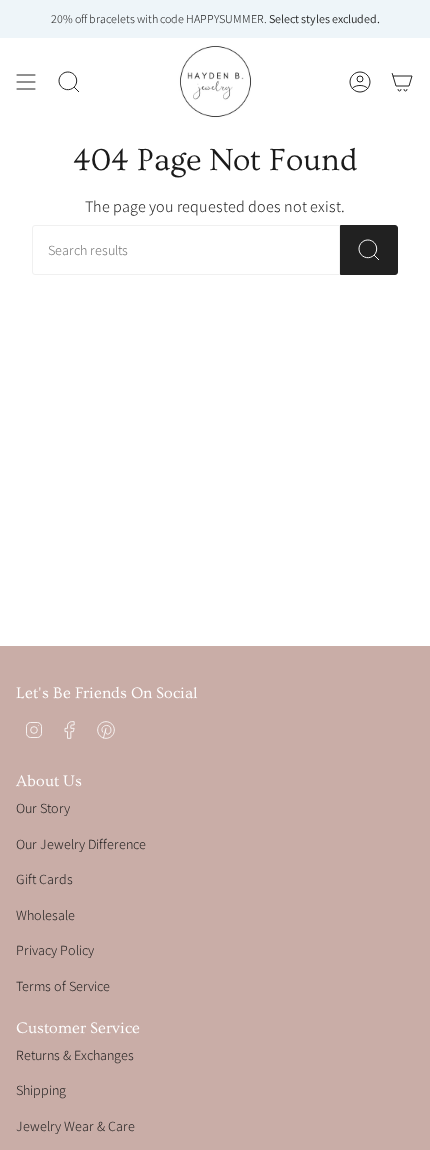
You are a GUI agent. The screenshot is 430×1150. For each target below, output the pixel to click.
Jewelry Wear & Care (75, 1126)
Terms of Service (63, 986)
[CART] (402, 81)
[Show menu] (26, 81)
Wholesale (45, 915)
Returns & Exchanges (75, 1055)
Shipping (41, 1090)
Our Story (43, 808)
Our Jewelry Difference (81, 844)
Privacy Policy (55, 950)
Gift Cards (44, 879)
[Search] (369, 250)
